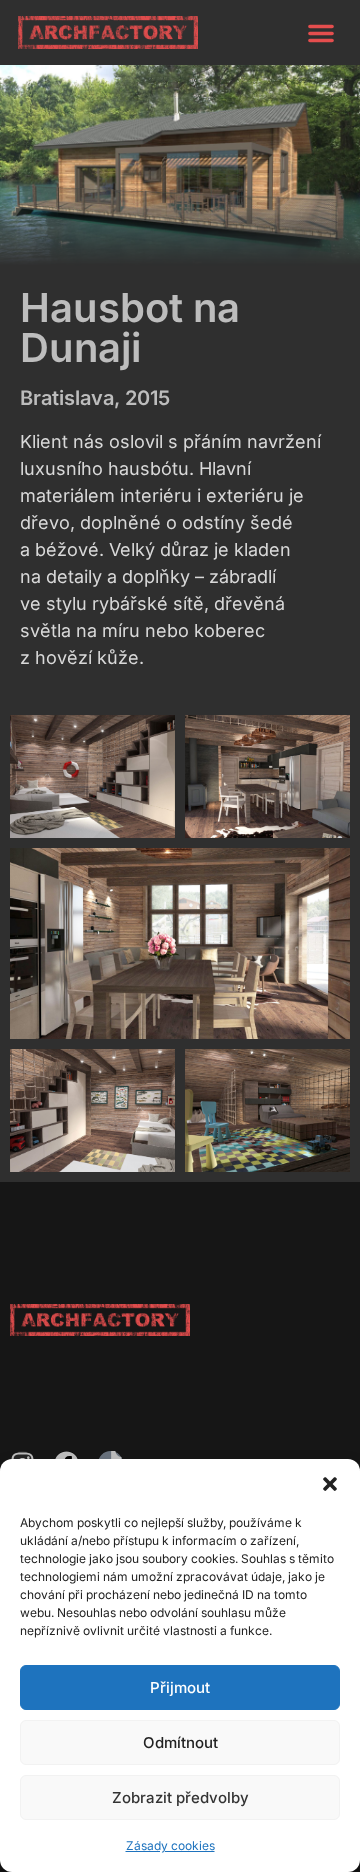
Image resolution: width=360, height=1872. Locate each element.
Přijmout (180, 1687)
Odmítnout (180, 1742)
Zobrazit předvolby (180, 1797)
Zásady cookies (170, 1845)
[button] (330, 1484)
